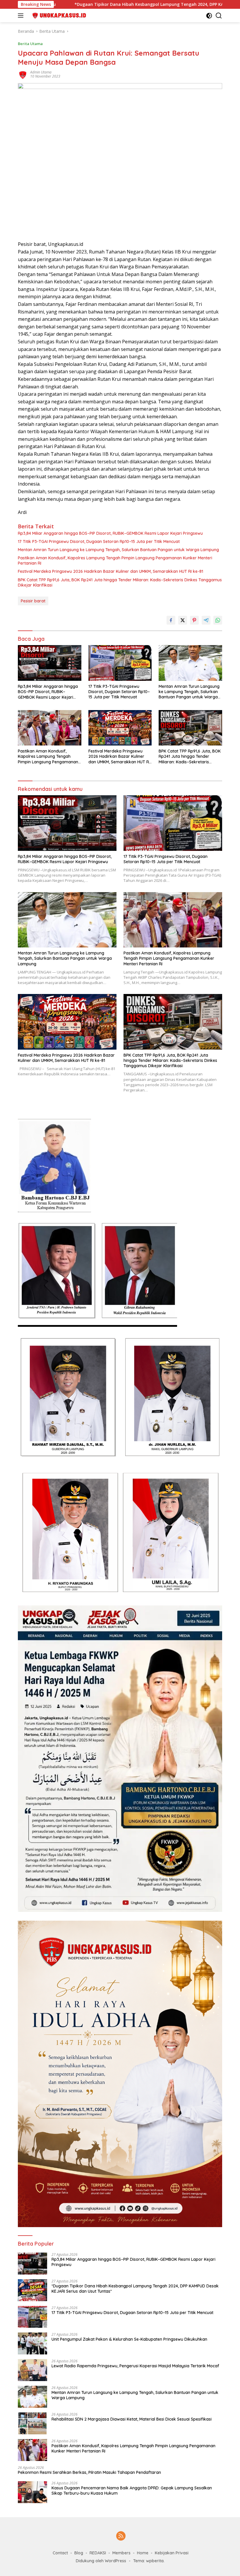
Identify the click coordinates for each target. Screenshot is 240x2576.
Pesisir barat (33, 601)
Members (121, 2553)
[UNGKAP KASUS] (57, 16)
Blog (79, 2553)
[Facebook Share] (171, 620)
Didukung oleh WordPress (101, 2561)
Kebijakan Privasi (172, 2553)
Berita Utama (30, 44)
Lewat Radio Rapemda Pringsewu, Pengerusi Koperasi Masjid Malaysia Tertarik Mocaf (135, 2366)
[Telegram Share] (206, 620)
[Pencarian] (219, 16)
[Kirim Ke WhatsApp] (218, 620)
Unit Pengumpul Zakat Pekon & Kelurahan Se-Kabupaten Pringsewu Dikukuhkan (129, 2339)
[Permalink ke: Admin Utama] (23, 74)
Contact (60, 2553)
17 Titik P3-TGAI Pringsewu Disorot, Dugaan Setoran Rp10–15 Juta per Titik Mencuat (99, 541)
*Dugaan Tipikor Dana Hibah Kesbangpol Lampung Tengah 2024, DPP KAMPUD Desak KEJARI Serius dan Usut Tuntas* (135, 2289)
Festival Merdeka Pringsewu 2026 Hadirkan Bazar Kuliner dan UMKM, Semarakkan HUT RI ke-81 (110, 571)
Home (143, 2553)
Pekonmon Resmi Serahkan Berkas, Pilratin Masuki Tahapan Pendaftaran (89, 2472)
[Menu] (22, 16)
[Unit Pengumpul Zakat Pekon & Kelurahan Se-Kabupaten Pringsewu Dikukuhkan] (32, 2343)
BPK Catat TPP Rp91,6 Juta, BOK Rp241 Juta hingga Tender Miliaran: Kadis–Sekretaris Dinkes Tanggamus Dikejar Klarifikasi (120, 582)
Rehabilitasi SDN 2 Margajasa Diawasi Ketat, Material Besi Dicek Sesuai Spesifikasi (132, 2419)
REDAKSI (98, 2553)
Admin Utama (41, 72)
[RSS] (121, 2536)
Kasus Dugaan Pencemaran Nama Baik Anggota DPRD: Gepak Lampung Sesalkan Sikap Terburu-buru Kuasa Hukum (132, 2491)
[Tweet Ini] (183, 620)
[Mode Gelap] (209, 16)
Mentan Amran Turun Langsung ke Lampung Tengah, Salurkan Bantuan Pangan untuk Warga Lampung (118, 550)
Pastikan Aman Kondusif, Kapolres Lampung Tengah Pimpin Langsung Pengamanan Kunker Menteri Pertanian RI (115, 561)
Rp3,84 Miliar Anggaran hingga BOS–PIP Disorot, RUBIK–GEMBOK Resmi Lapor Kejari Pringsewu (110, 533)
